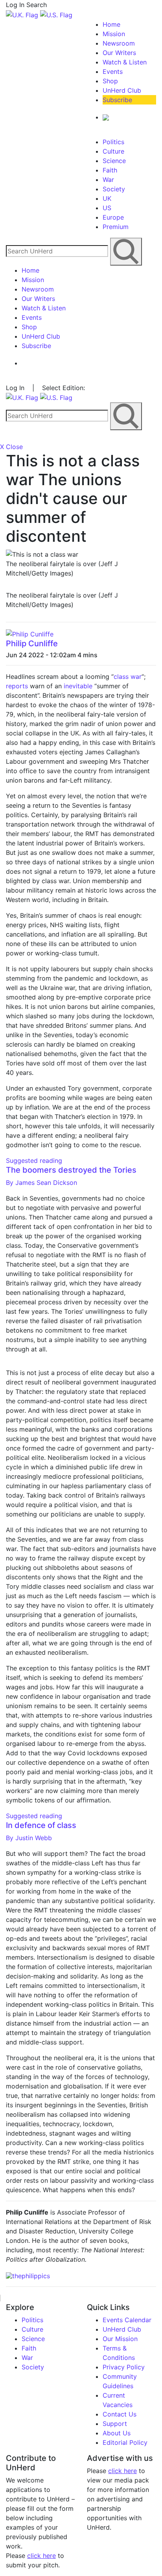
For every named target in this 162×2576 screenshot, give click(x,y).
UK (107, 198)
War (108, 180)
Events (113, 72)
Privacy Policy (124, 2367)
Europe (113, 217)
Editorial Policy (125, 2442)
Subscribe (117, 100)
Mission (114, 34)
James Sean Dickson (41, 1183)
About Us (117, 2433)
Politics (113, 142)
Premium (116, 227)
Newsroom (119, 43)
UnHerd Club (122, 90)
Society (114, 189)
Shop (110, 81)
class (121, 677)
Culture (113, 151)
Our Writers (119, 53)
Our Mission (120, 2339)
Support (115, 2424)
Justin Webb (29, 1838)
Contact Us (120, 2414)
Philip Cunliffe (32, 644)
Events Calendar (127, 2320)
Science (114, 161)
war (136, 677)
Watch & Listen (125, 62)
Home (111, 24)
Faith (110, 170)
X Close (11, 447)
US (107, 208)
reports (17, 686)
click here (41, 2556)
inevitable (78, 686)
